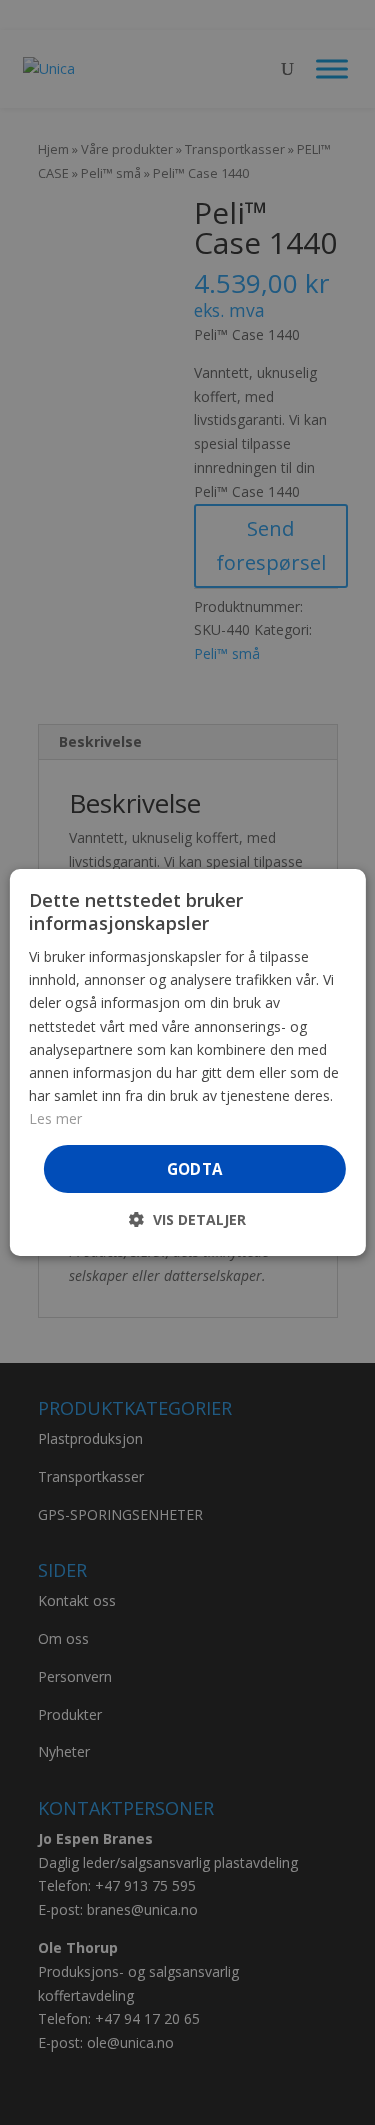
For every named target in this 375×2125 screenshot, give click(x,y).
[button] (187, 1219)
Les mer (55, 1118)
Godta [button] (195, 1169)
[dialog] (187, 1063)
